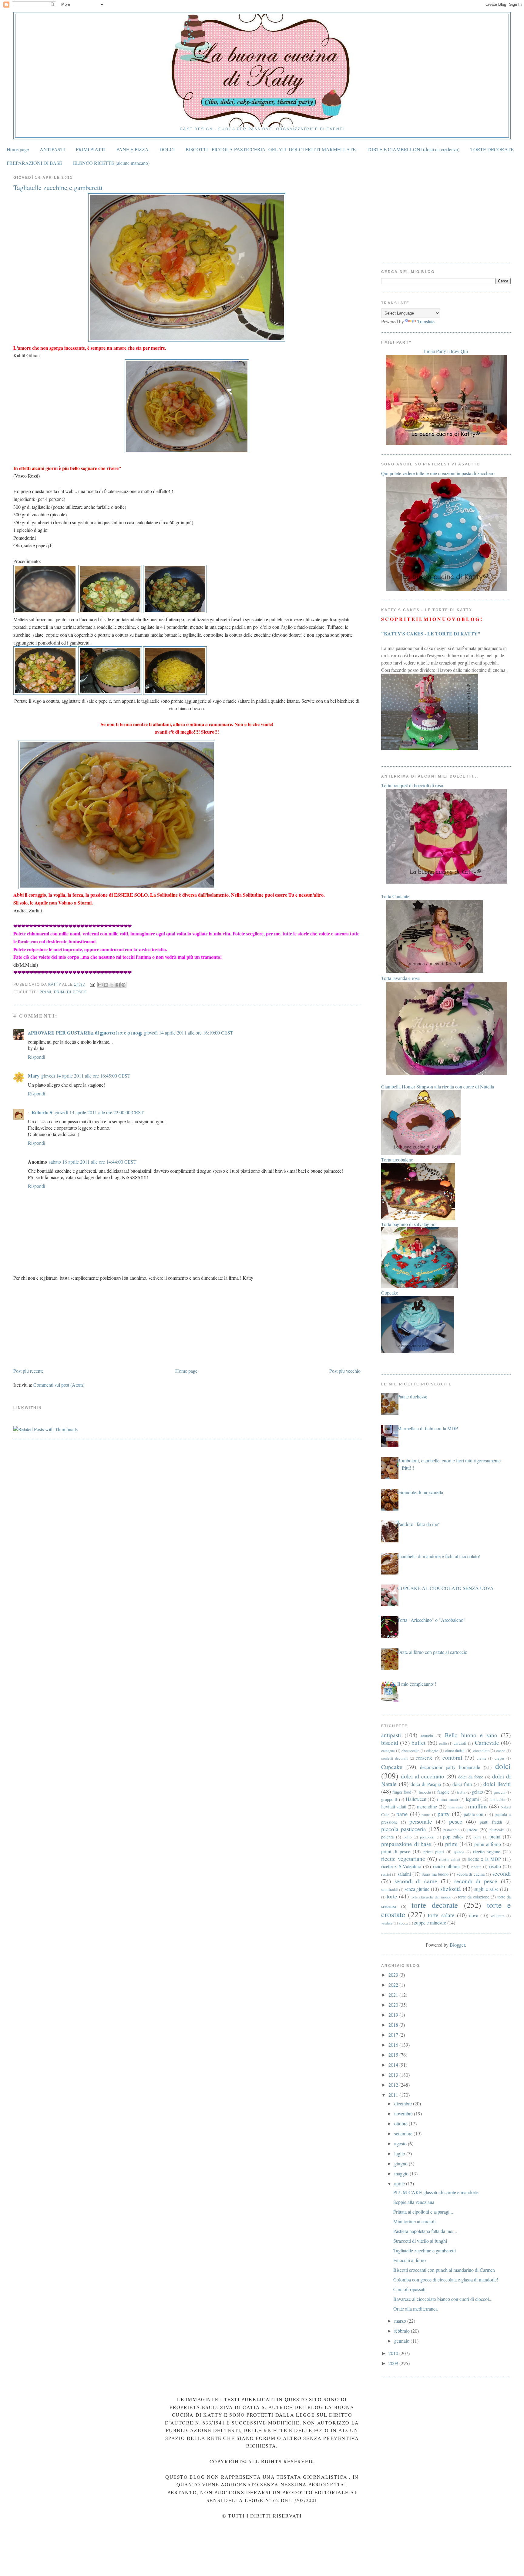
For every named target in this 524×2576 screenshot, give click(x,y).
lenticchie (497, 1799)
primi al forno (488, 1844)
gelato (477, 1792)
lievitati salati (394, 1806)
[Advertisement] (59, 1324)
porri (477, 1837)
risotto (495, 1866)
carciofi (460, 1743)
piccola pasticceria (404, 1829)
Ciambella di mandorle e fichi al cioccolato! (439, 1556)
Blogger (457, 1945)
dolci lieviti (497, 1784)
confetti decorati (395, 1758)
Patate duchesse (412, 1396)
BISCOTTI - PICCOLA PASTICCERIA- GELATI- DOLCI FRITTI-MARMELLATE (271, 149)
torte (392, 1896)
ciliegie (432, 1751)
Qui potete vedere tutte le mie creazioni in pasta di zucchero (438, 473)
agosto (401, 2143)
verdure (387, 1923)
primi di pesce (71, 992)
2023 (394, 1975)
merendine (427, 1806)
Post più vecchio (345, 1371)
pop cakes (453, 1836)
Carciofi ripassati (409, 2289)
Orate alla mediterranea (415, 2309)
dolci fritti (462, 1784)
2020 (394, 2005)
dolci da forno (471, 1777)
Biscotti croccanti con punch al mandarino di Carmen (444, 2270)
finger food (402, 1792)
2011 (394, 2095)
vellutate (498, 1916)
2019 (394, 2015)
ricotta (476, 1867)
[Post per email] (92, 985)
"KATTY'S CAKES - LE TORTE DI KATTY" (431, 633)
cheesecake (410, 1751)
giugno (401, 2163)
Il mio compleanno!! (417, 1684)
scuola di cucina (471, 1874)
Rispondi (37, 1057)
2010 (394, 2353)
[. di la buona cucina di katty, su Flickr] (187, 340)
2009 (394, 2363)
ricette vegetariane (403, 1859)
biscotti (390, 1743)
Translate (426, 321)
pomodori (427, 1837)
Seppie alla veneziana (414, 2202)
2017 (394, 2035)
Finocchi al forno (410, 2260)
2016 (394, 2045)
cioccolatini (455, 1750)
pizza (472, 1829)
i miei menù (447, 1799)
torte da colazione (473, 1897)
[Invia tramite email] (100, 985)
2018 (394, 2025)
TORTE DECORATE (492, 149)
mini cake (455, 1807)
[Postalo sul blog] (106, 985)
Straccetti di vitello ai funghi (420, 2241)
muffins (479, 1806)
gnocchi (499, 1792)
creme (482, 1758)
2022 (394, 1985)
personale (421, 1821)
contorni (452, 1757)
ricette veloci (450, 1859)
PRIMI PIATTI (91, 149)
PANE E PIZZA (133, 149)
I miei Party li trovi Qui (446, 351)
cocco (501, 1751)
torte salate (441, 1915)
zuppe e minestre (430, 1923)
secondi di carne (416, 1881)
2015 (394, 2055)
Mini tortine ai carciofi (415, 2221)
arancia (427, 1736)
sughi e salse (487, 1889)
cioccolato (481, 1751)
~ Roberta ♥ (40, 1112)
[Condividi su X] (112, 985)
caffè (443, 1743)
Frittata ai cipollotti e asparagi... (423, 2212)
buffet (418, 1743)
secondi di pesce (476, 1881)
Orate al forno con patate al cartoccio (432, 1652)
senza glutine (417, 1889)
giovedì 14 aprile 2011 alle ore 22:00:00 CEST (99, 1112)
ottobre (401, 2123)
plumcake (497, 1830)
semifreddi (390, 1889)
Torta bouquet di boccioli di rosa (412, 785)
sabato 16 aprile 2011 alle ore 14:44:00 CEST (93, 1162)
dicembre (404, 2103)
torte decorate (435, 1905)
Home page (18, 149)
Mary (34, 1076)
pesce (456, 1821)
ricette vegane (487, 1851)
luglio (400, 2153)
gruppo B (390, 1799)
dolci (503, 1766)
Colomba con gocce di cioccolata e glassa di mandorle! (446, 2279)
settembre (404, 2133)
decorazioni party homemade (450, 1767)
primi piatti (434, 1852)
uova (474, 1915)
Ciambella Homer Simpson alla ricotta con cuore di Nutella (438, 1086)
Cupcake (392, 1767)
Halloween (416, 1799)
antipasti (391, 1735)
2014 (394, 2065)
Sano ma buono (435, 1874)
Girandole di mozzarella (420, 1492)
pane (402, 1814)
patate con (474, 1814)
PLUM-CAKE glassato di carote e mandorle (436, 2192)
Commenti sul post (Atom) (59, 1385)
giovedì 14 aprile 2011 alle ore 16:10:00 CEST (189, 1033)
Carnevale (487, 1743)
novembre (404, 2113)
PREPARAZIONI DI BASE (34, 163)
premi (495, 1836)
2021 (394, 1995)
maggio (402, 2173)
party (444, 1814)
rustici (386, 1874)
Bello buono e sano (471, 1735)
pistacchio (451, 1830)
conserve (424, 1758)
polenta (387, 1837)
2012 (394, 2085)
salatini (404, 1874)
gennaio (402, 2341)
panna (426, 1815)
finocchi (425, 1792)
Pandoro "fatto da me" (419, 1524)
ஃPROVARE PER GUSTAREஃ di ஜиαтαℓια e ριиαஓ (85, 1033)
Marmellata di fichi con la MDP (428, 1428)
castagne (388, 1751)
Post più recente (29, 1371)
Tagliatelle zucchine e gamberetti (425, 2250)
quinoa (459, 1852)
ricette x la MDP (484, 1859)
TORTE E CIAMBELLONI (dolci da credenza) (413, 149)
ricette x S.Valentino (401, 1866)
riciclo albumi (446, 1866)
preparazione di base (406, 1844)
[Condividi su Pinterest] (123, 985)
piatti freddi (491, 1822)
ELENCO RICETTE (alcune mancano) (111, 163)
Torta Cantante (395, 896)
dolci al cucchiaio (423, 1776)
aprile (400, 2183)
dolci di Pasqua (426, 1784)
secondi (502, 1873)
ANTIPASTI (52, 149)
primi (45, 992)
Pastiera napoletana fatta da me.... (425, 2231)
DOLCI (167, 149)
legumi (472, 1799)
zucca (403, 1923)
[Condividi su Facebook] (118, 985)
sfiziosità (451, 1889)
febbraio (403, 2331)
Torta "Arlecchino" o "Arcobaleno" (431, 1620)
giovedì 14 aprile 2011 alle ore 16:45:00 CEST (86, 1076)
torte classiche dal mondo (431, 1897)
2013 (394, 2075)
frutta (461, 1792)
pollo (408, 1837)
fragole (443, 1792)
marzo (401, 2321)
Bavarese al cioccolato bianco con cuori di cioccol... (443, 2299)
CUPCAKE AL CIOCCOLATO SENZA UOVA (445, 1588)
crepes (500, 1758)
